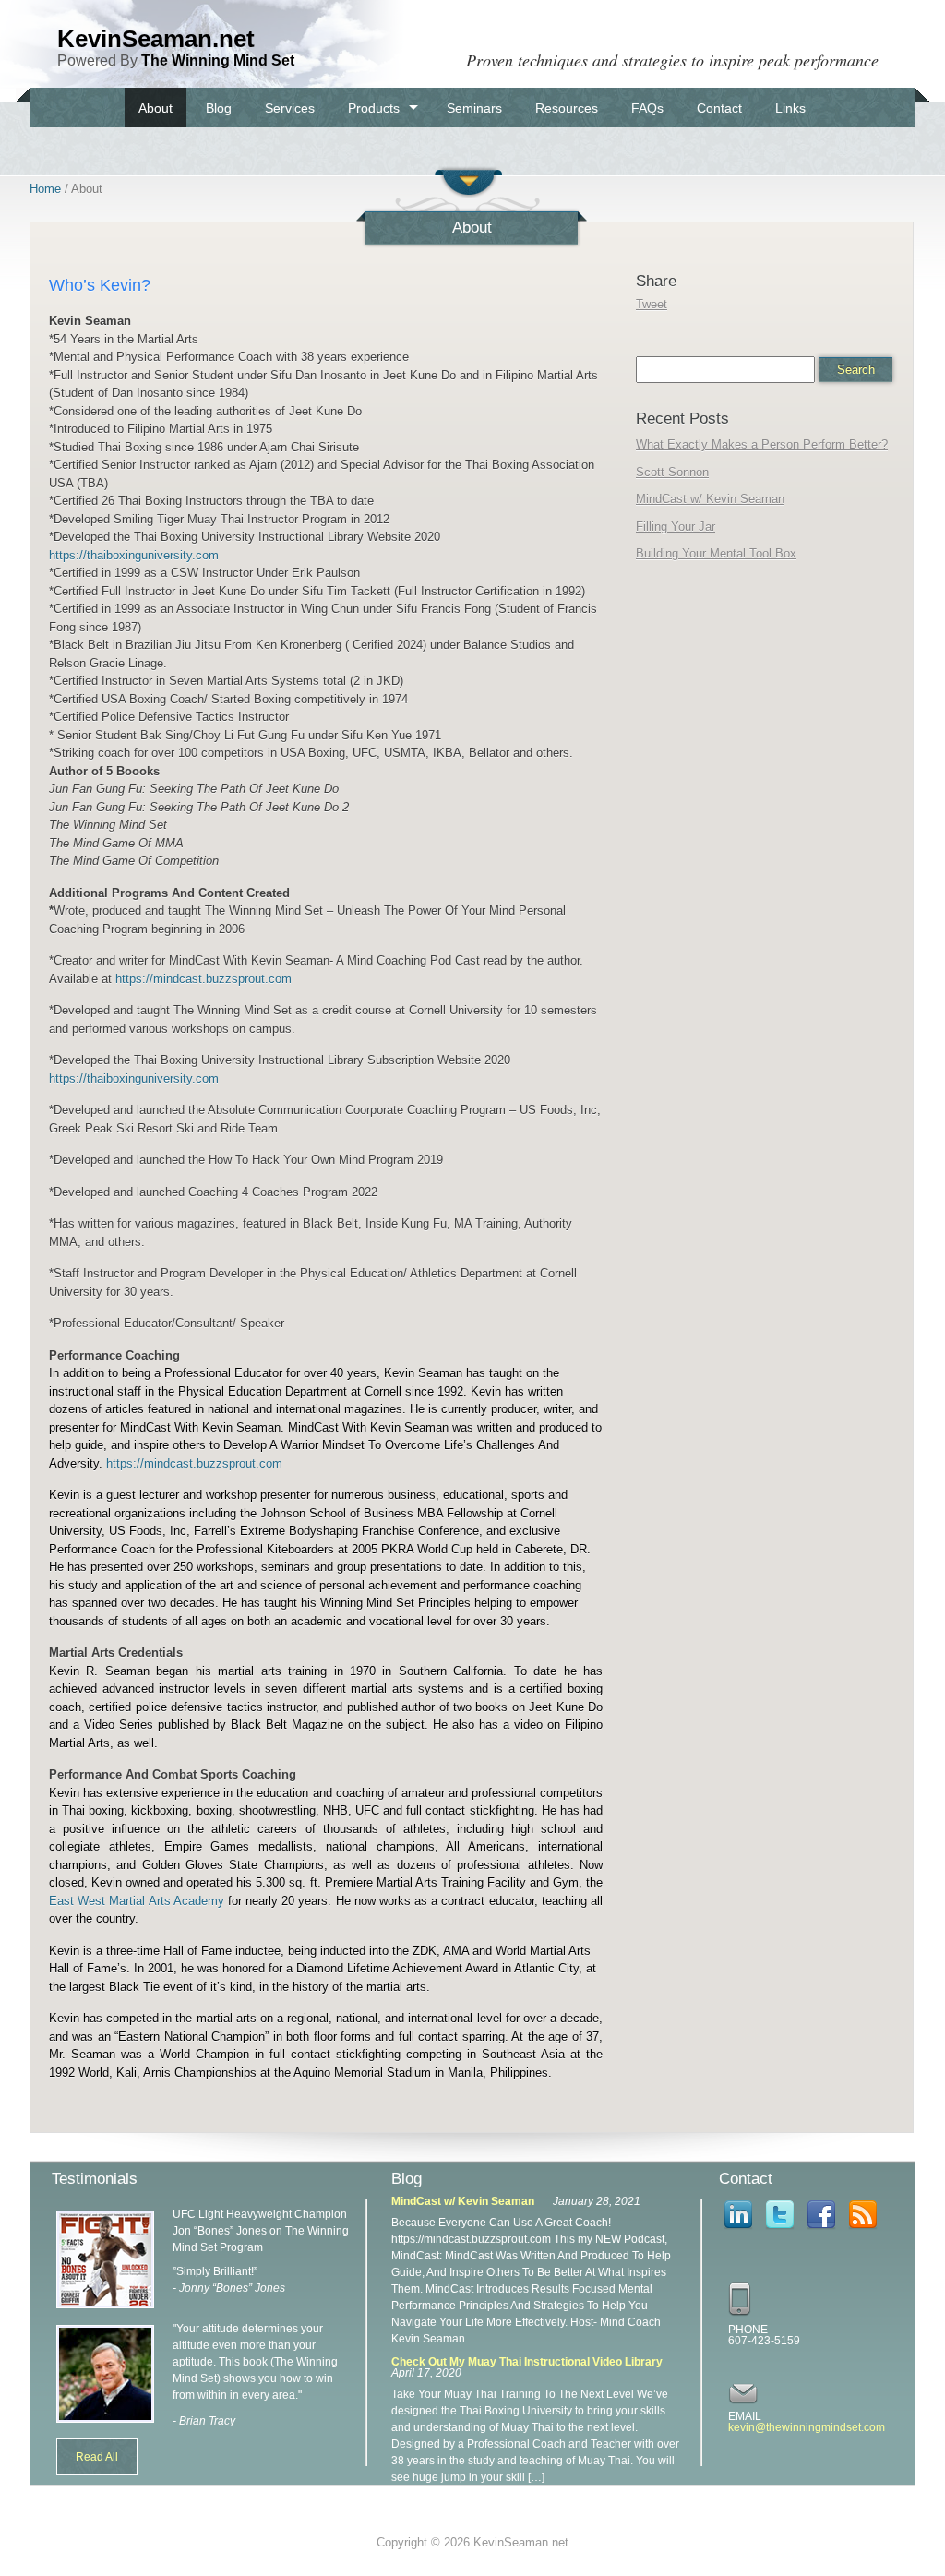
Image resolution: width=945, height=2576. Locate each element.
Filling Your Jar (676, 527)
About (156, 108)
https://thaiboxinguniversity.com (134, 555)
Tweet (652, 304)
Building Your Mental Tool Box (716, 553)
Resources (567, 108)
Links (790, 108)
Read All (97, 2457)
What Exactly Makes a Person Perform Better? (762, 444)
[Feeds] (863, 2231)
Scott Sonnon (672, 472)
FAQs (647, 108)
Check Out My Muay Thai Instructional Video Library (527, 2362)
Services (290, 108)
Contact (719, 108)
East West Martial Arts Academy (137, 1901)
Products (374, 108)
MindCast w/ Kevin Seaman (710, 499)
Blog (219, 108)
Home (45, 189)
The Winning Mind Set (218, 60)
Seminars (474, 108)
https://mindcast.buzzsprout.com (203, 979)
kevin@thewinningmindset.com (807, 2427)
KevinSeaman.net (156, 39)
